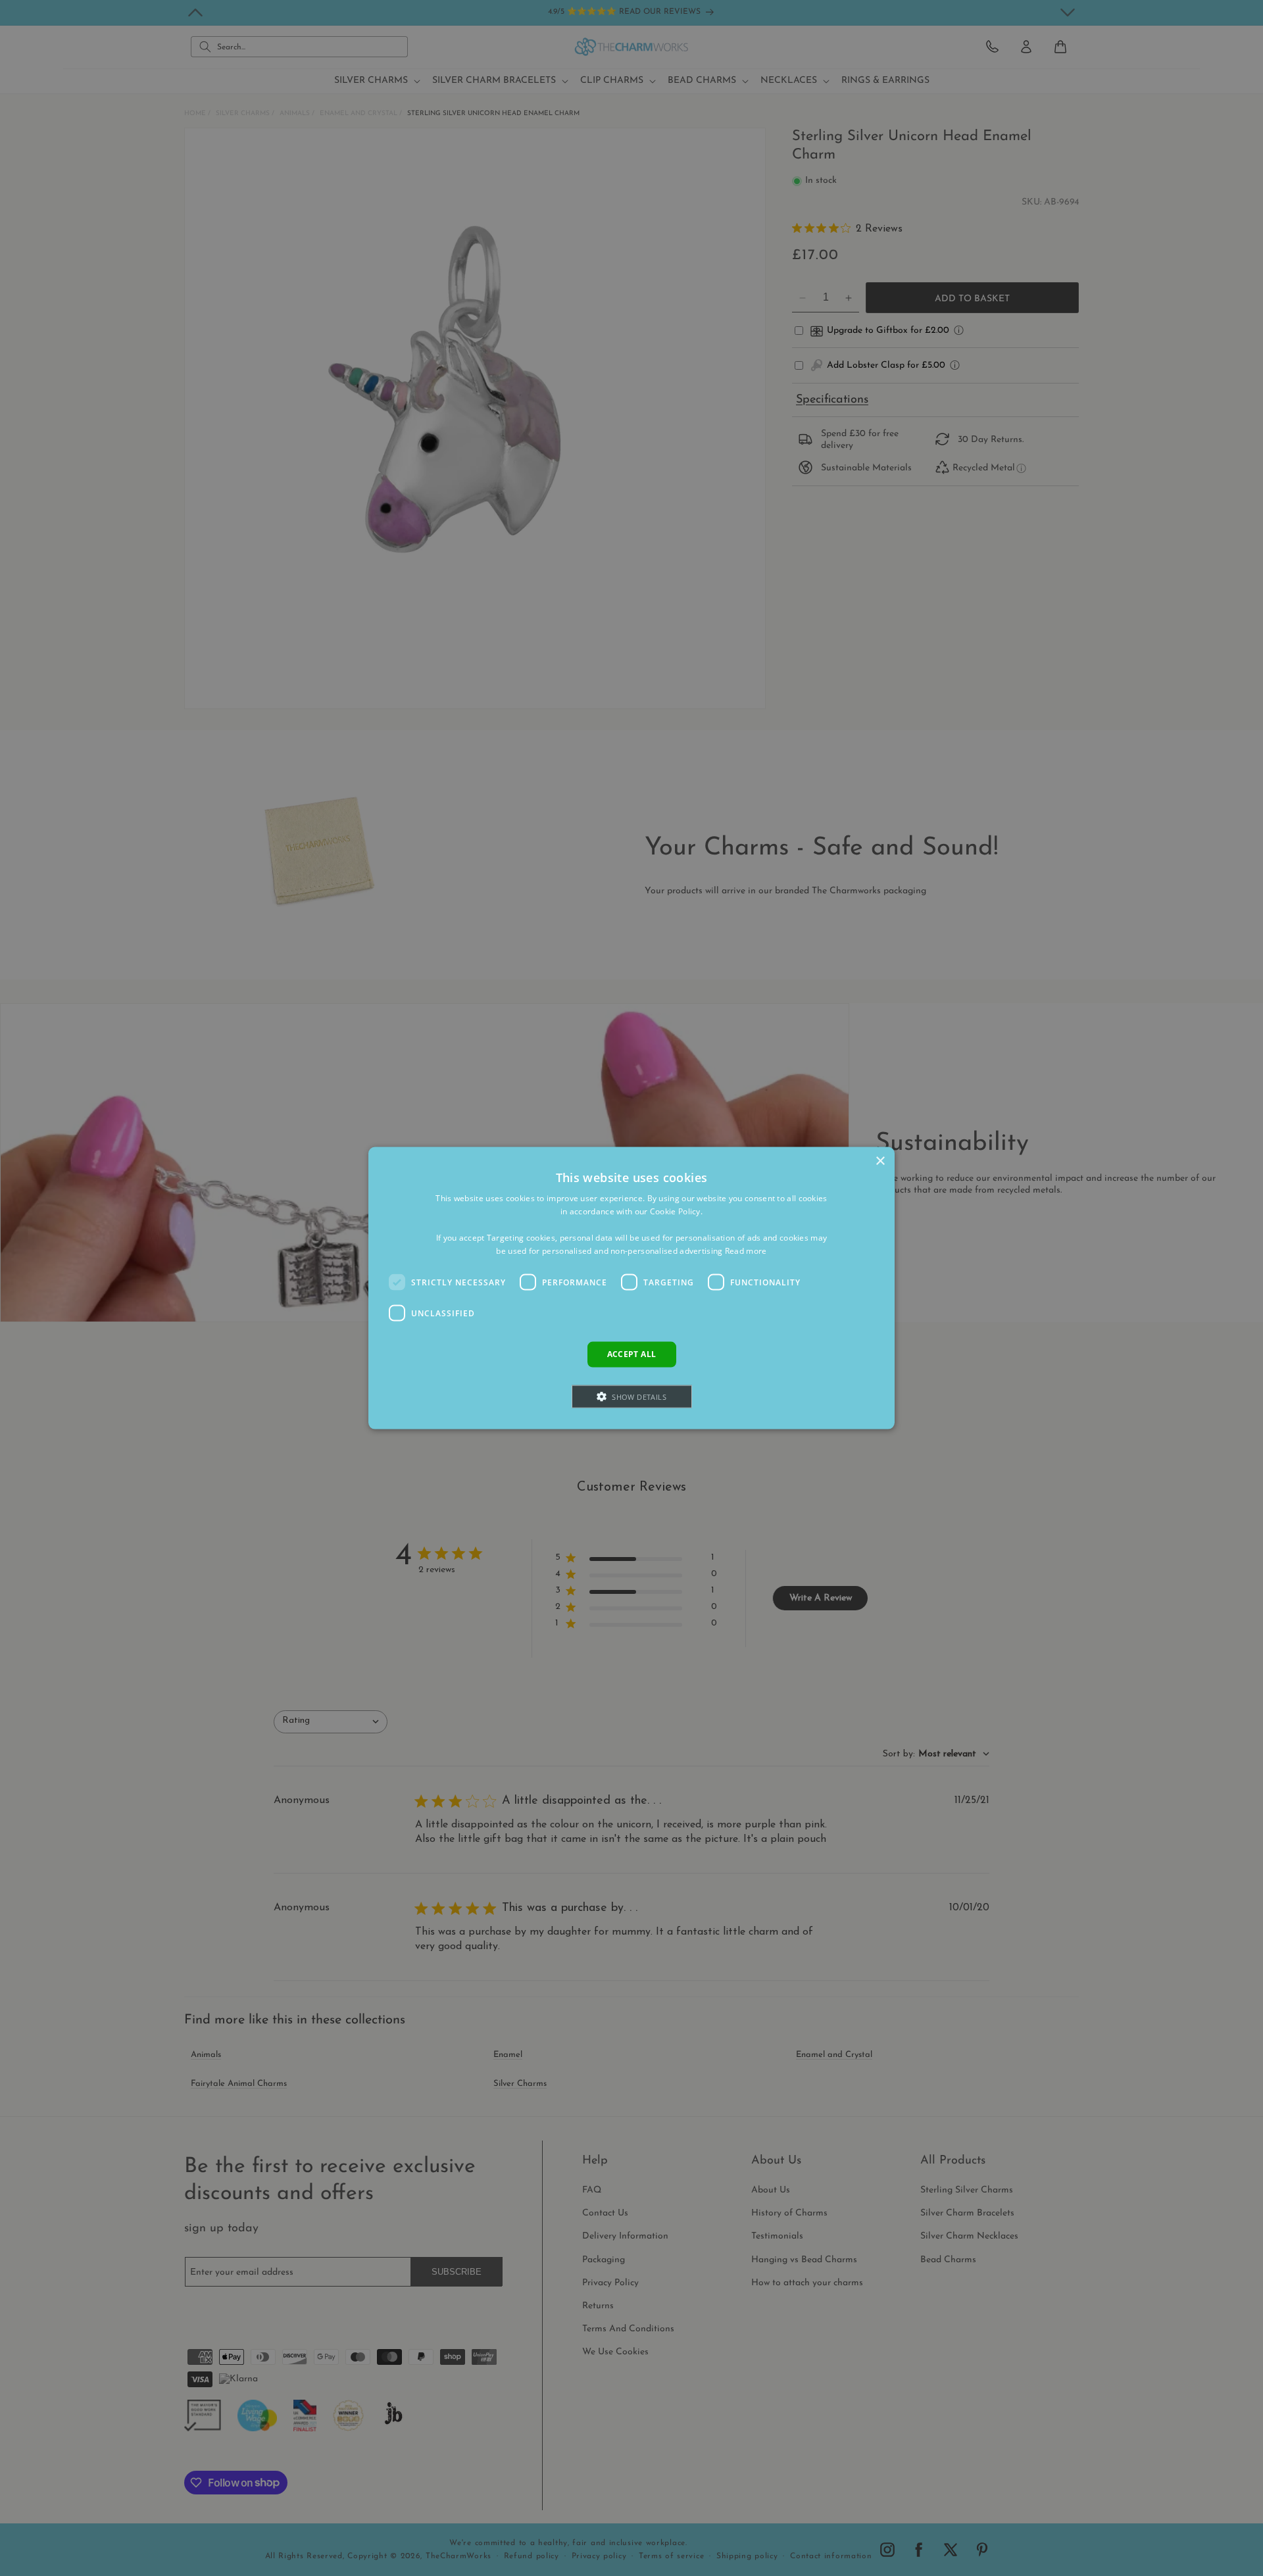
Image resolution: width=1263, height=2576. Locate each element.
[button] (632, 1396)
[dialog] (631, 1288)
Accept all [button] (632, 1354)
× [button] (880, 1161)
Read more (746, 1250)
